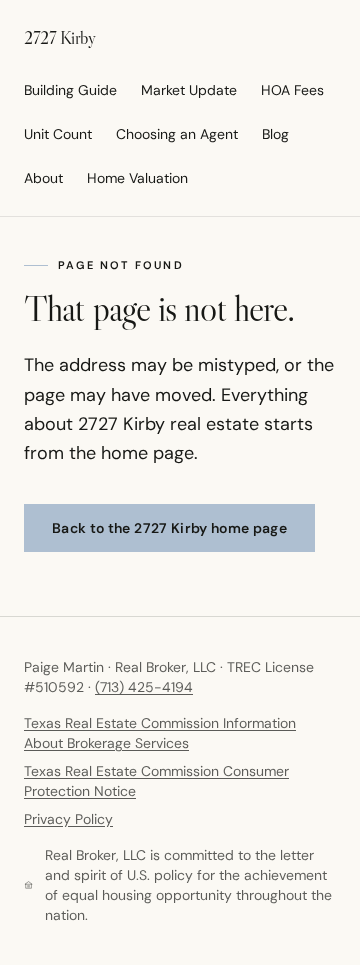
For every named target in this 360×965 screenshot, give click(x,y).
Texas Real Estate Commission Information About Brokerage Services (160, 733)
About (43, 178)
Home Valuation (137, 178)
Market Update (189, 90)
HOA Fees (292, 90)
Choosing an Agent (177, 134)
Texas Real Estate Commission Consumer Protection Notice (156, 781)
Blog (275, 134)
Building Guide (70, 90)
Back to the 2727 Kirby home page (169, 528)
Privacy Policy (68, 819)
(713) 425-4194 (144, 687)
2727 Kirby (60, 38)
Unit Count (58, 134)
